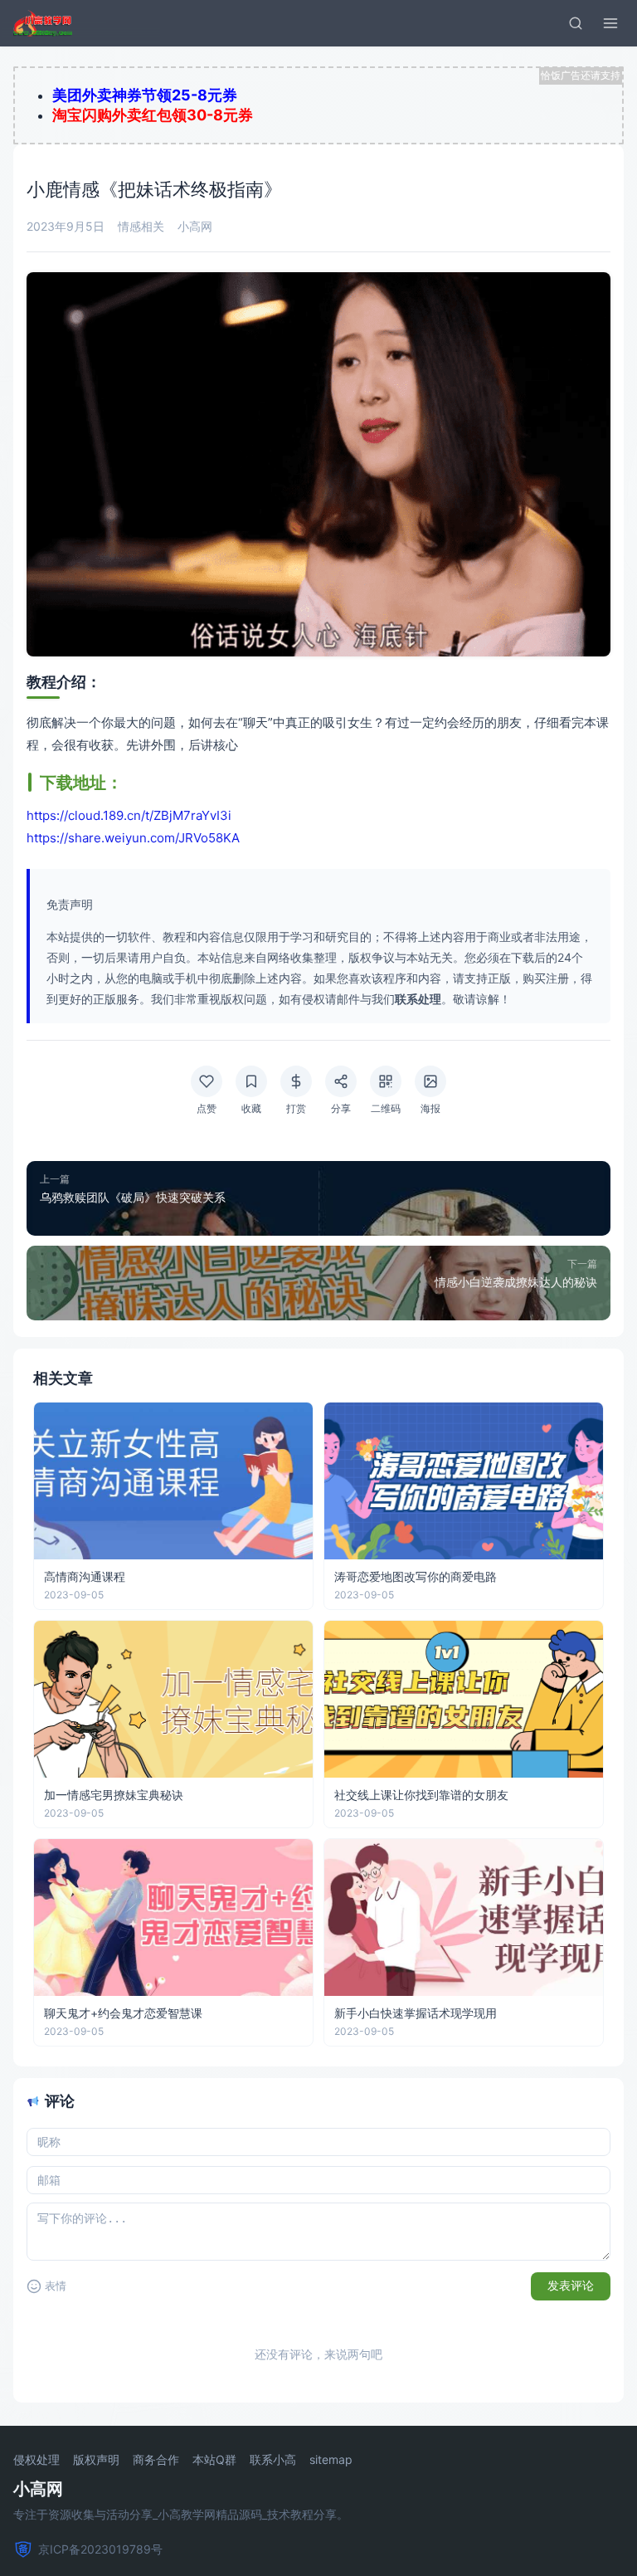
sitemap (331, 2460)
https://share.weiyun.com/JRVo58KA (133, 838)
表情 (56, 2286)
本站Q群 (214, 2460)
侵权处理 (36, 2460)
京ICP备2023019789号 (100, 2549)
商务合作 (156, 2460)
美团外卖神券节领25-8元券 (145, 95)
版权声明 (96, 2460)
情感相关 (141, 226)
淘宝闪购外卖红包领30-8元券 (153, 115)
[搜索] (576, 23)
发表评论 (571, 2286)
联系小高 (273, 2460)
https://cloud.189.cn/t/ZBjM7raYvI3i (129, 815)
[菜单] (610, 23)
